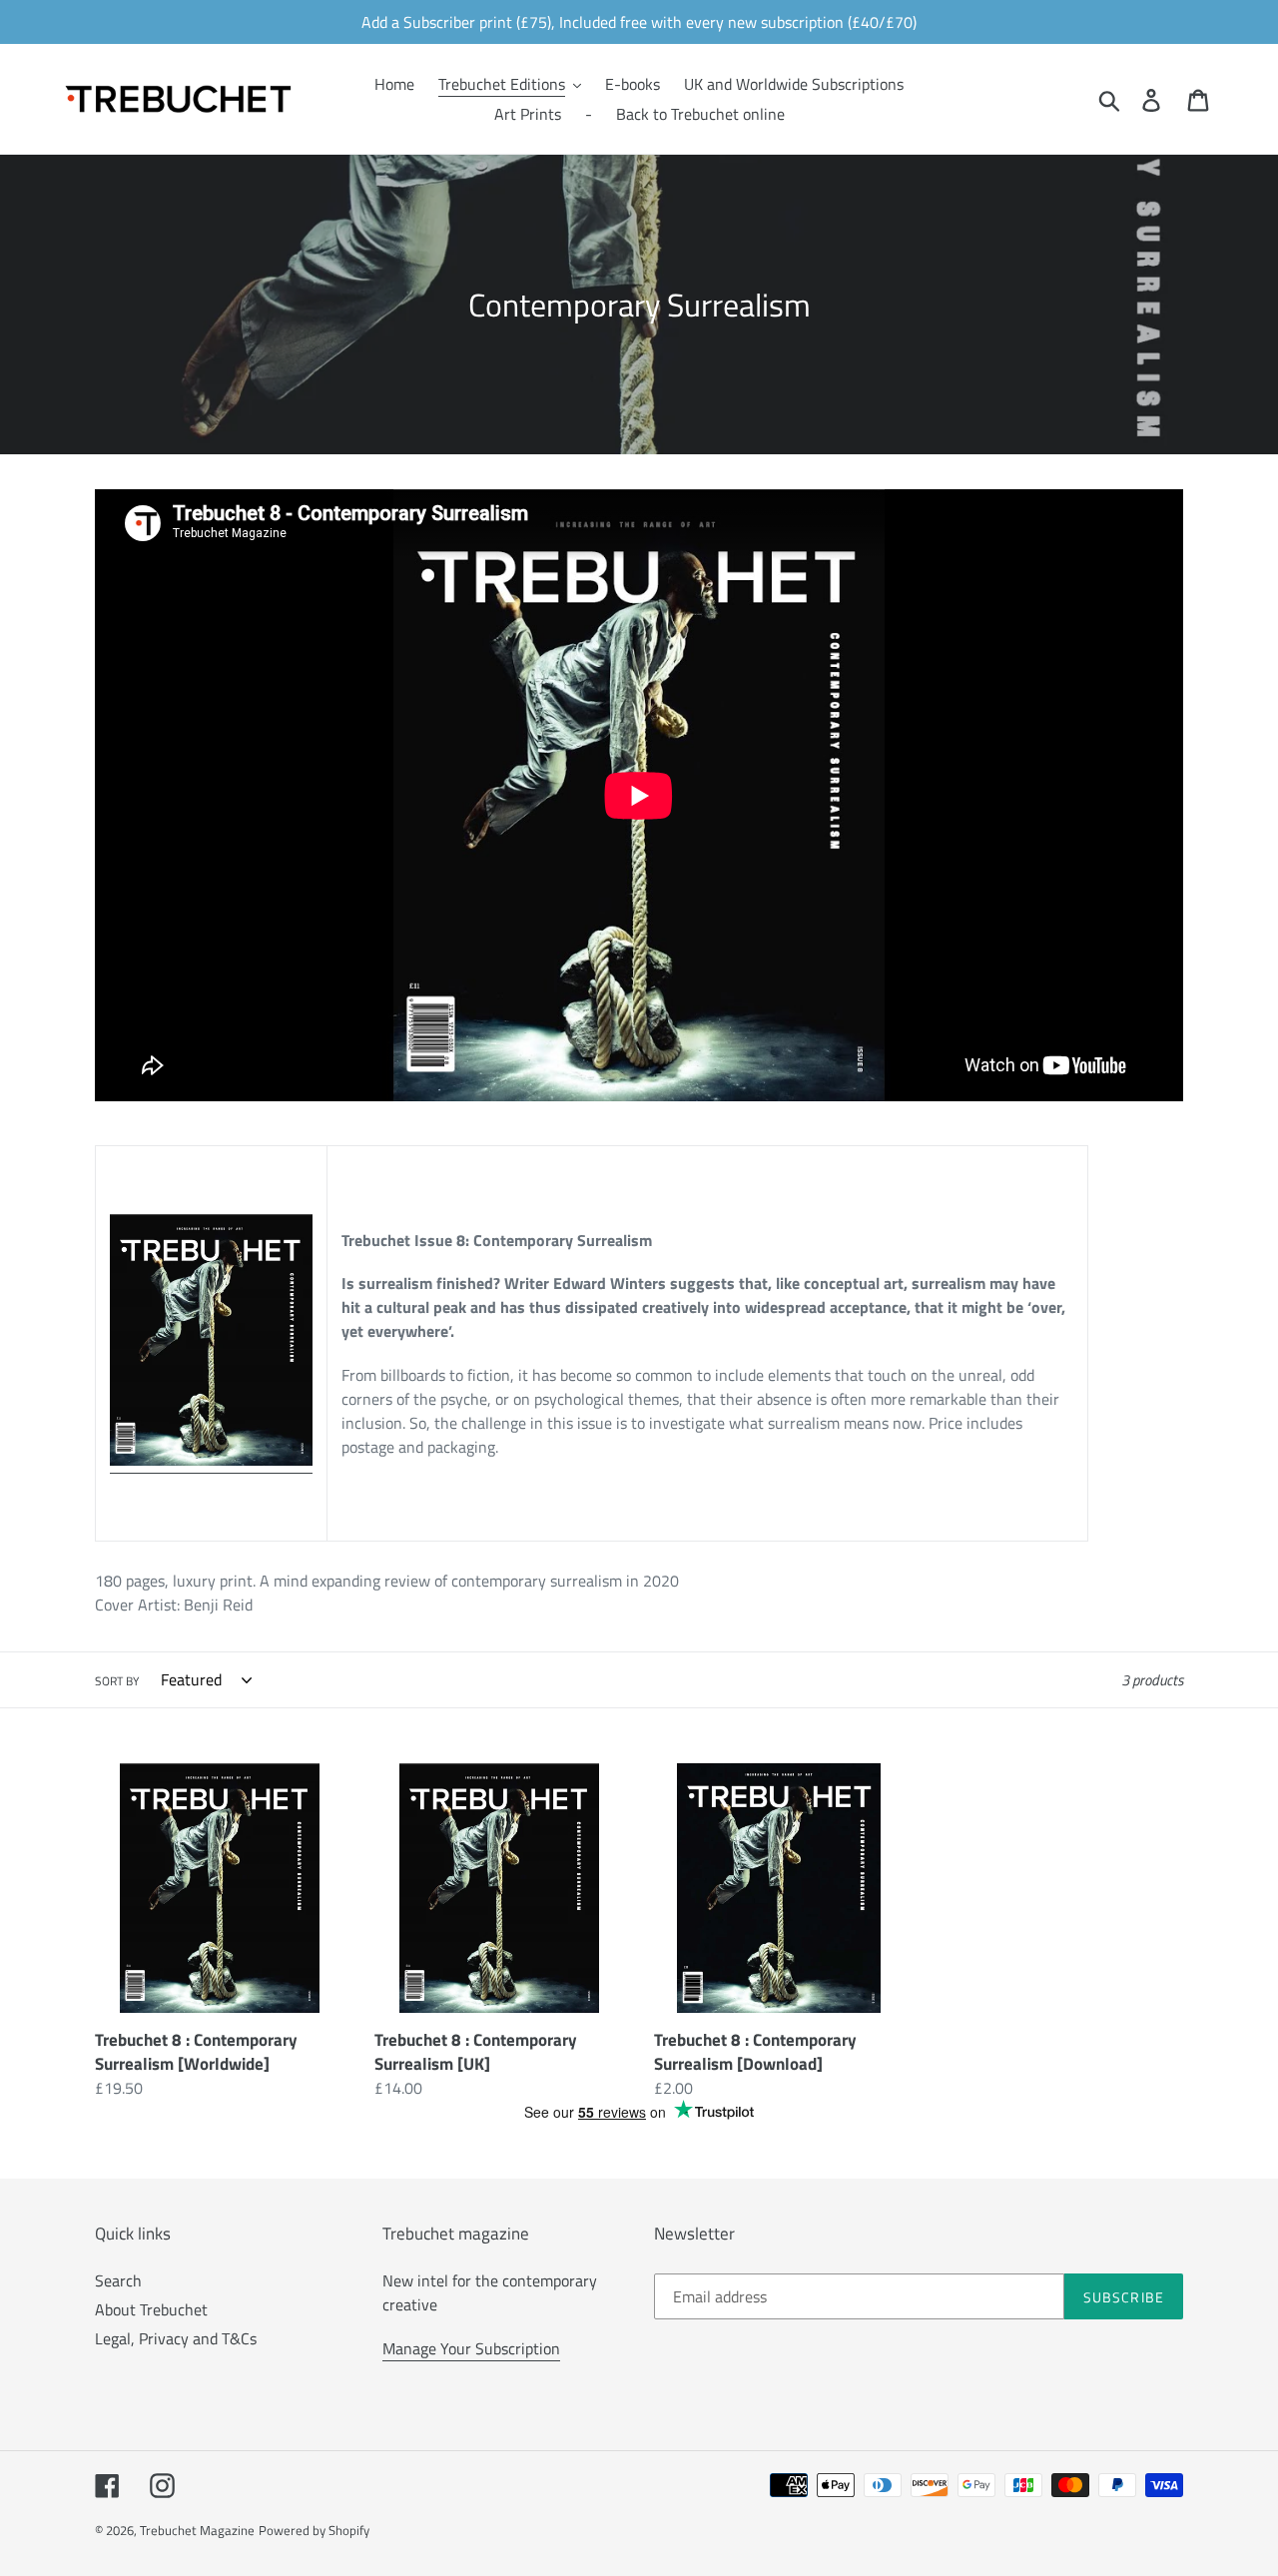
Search (118, 2280)
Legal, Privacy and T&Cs (176, 2338)
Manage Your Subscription (471, 2348)
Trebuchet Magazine (197, 2530)
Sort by (117, 1681)
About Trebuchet (151, 2309)
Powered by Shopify (314, 2530)
